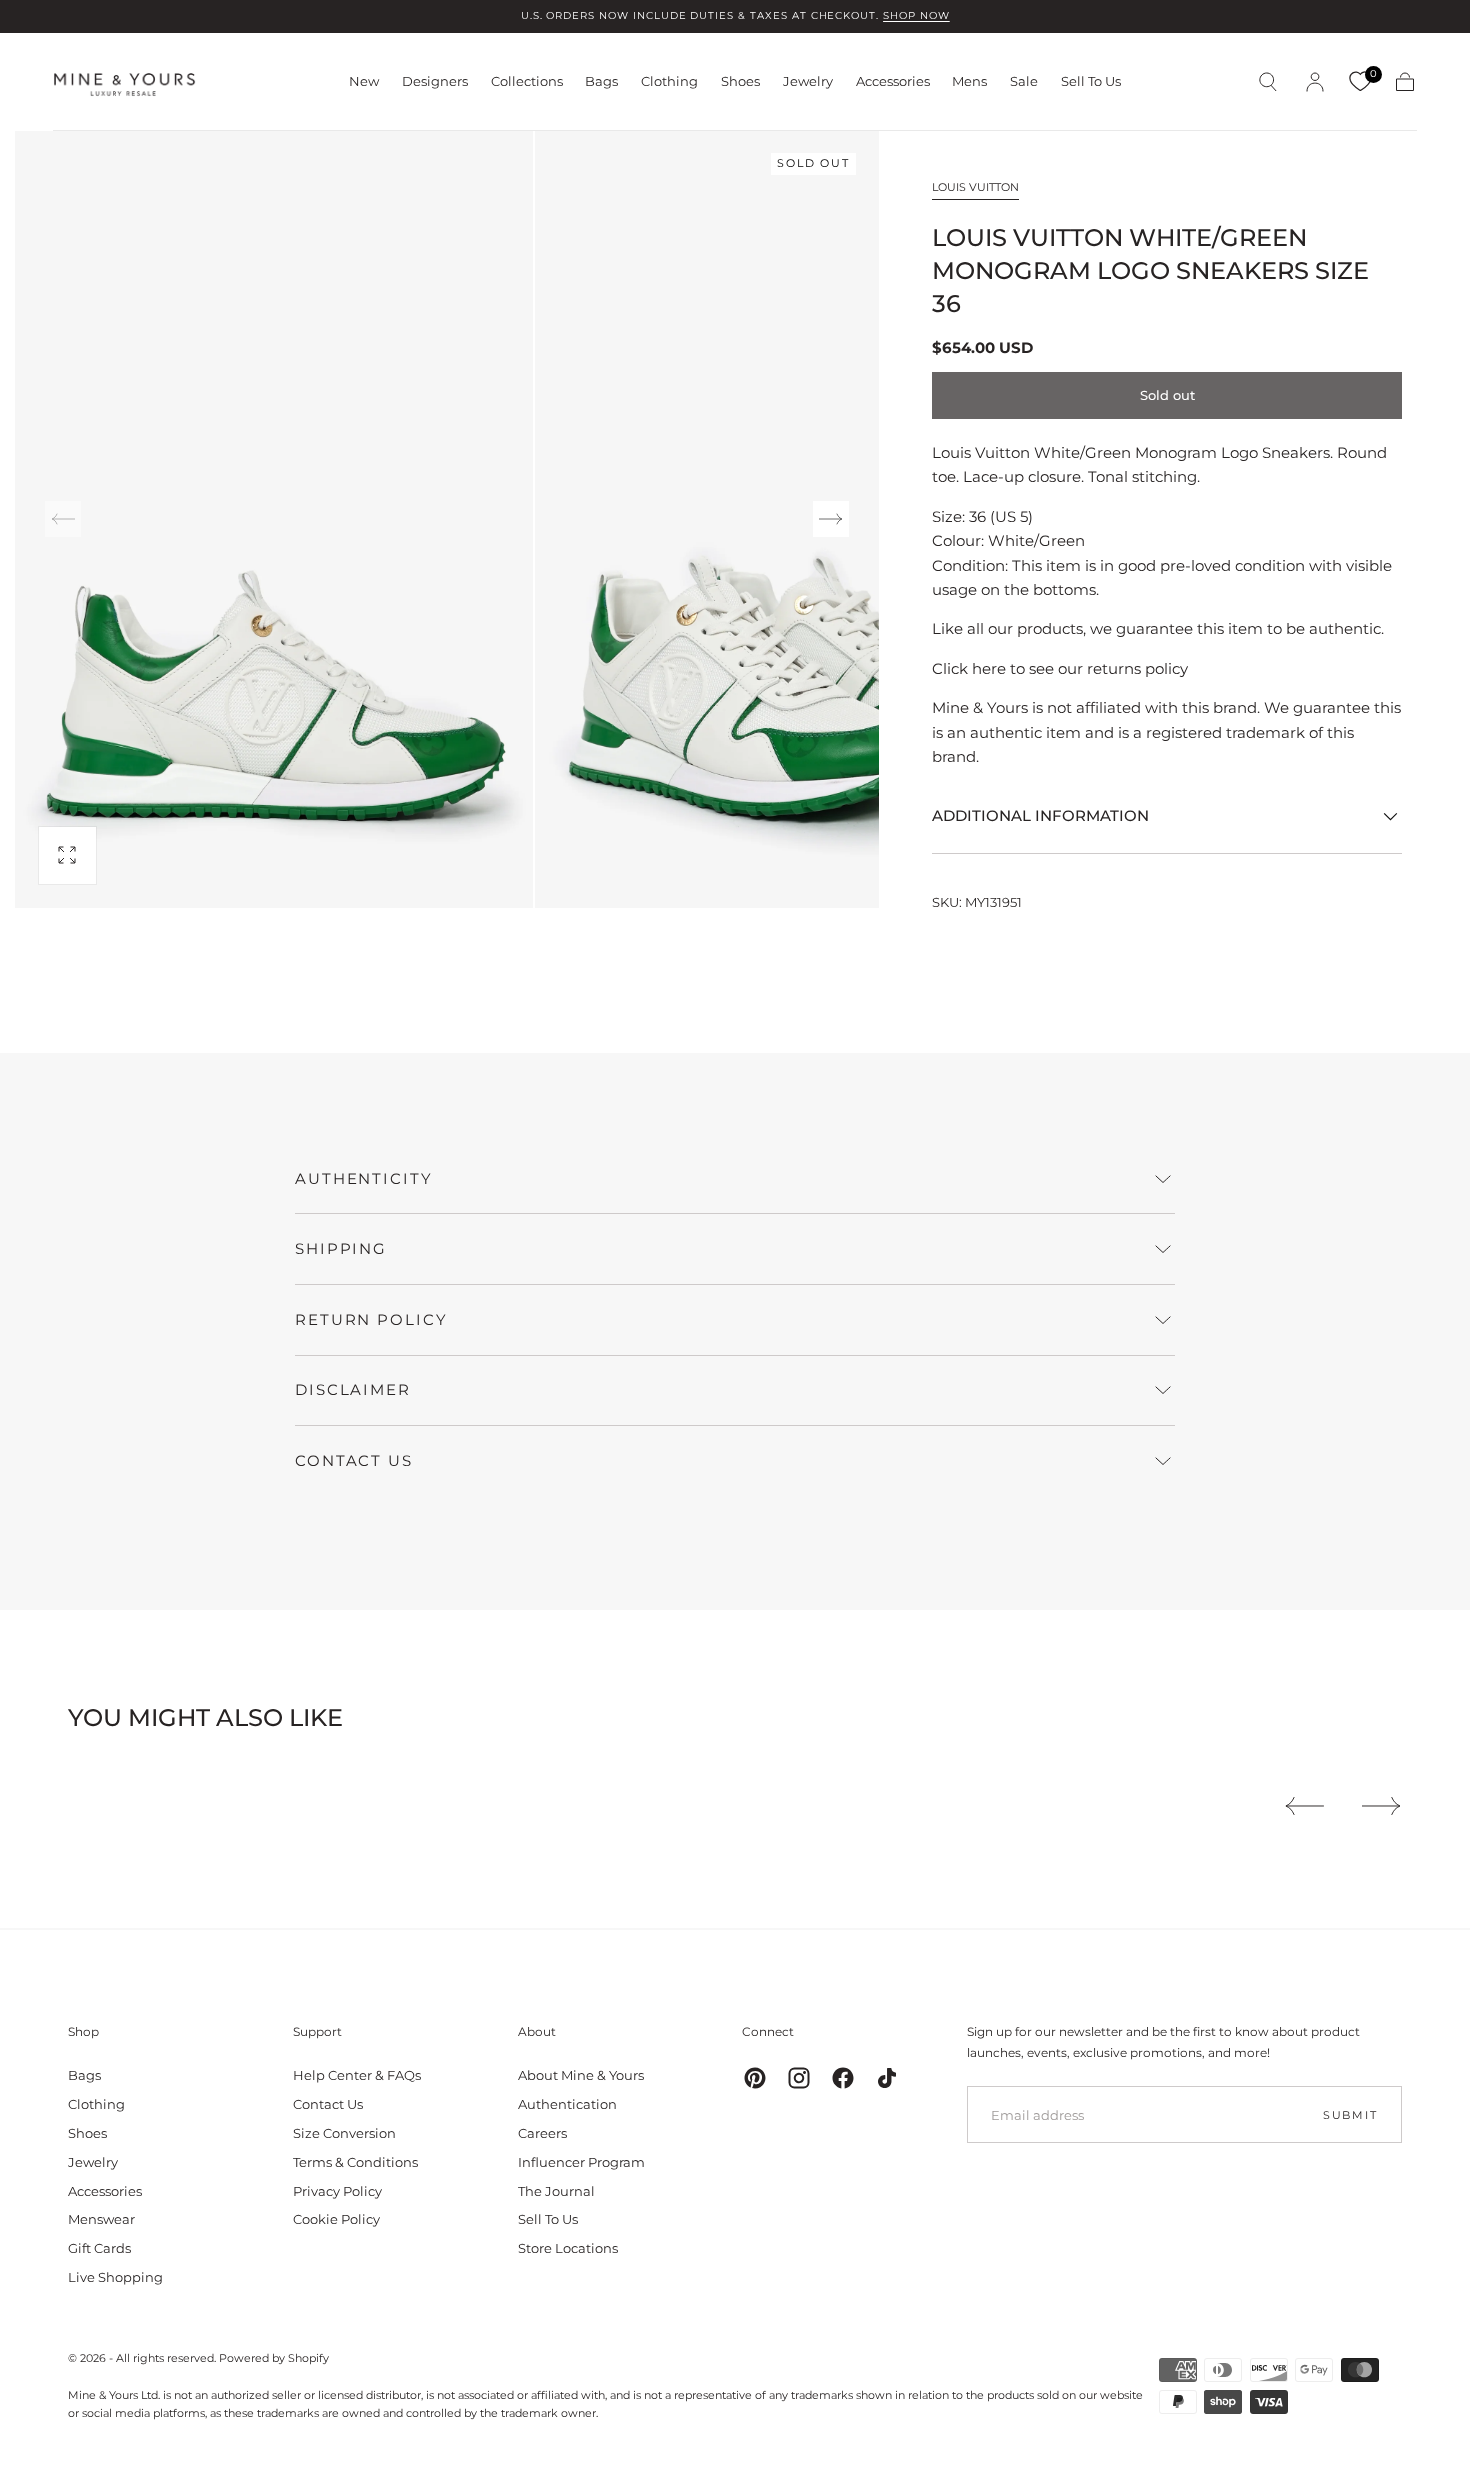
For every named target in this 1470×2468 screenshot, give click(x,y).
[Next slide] (831, 519)
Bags (601, 81)
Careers (542, 2133)
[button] (1268, 82)
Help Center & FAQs (357, 2075)
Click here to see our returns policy (1060, 668)
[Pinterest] (755, 2078)
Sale (1024, 81)
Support (317, 2031)
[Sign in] (1315, 82)
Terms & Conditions (355, 2162)
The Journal (556, 2191)
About (537, 2031)
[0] (1360, 82)
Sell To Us (1091, 81)
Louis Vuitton (975, 187)
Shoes (740, 81)
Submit (1350, 2115)
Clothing (669, 81)
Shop (83, 2031)
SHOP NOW (916, 15)
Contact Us (328, 2104)
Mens (969, 81)
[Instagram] (799, 2078)
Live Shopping (115, 2277)
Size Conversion (344, 2133)
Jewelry (808, 81)
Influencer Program (581, 2162)
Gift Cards (99, 2248)
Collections (527, 81)
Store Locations (568, 2248)
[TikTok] (887, 2078)
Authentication (567, 2104)
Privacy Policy (337, 2191)
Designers (435, 81)
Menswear (101, 2219)
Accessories (893, 81)
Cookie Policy (336, 2219)
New (364, 81)
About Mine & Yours (581, 2075)
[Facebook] (843, 2078)
